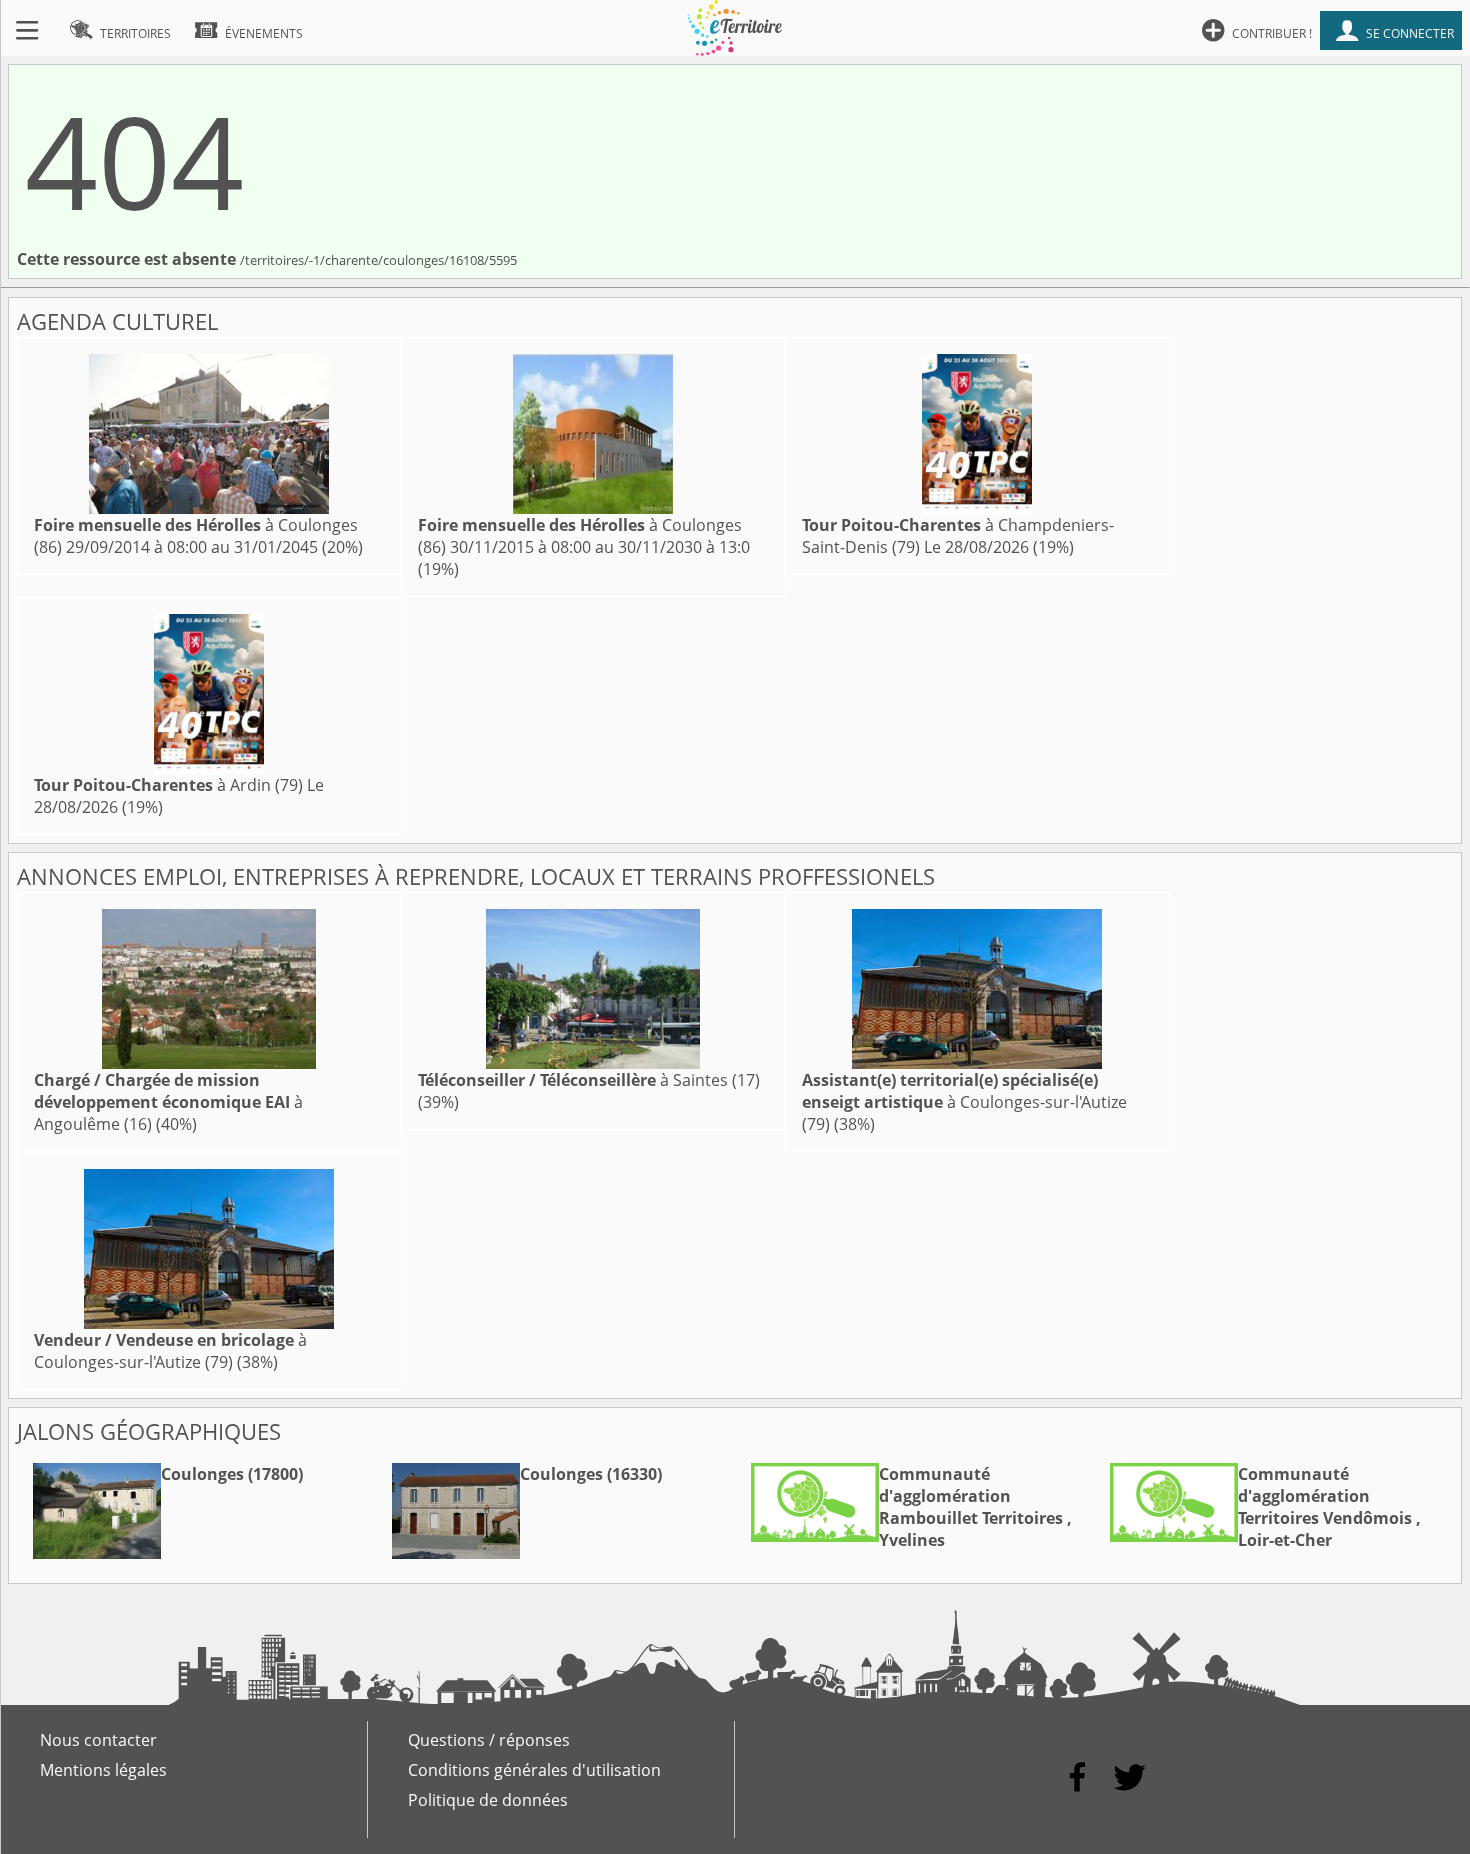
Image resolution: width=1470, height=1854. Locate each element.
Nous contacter (98, 1740)
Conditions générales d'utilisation (534, 1770)
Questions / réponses (489, 1740)
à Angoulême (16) (168, 1102)
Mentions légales (103, 1770)
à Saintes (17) (589, 1080)
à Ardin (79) (168, 785)
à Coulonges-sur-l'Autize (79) (964, 1102)
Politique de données (488, 1800)
